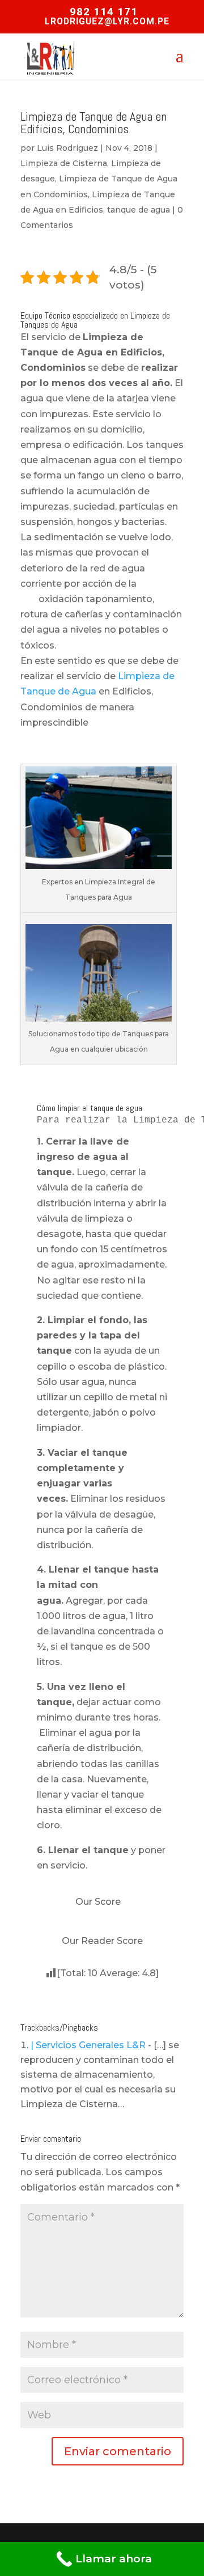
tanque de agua (139, 210)
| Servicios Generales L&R (88, 2045)
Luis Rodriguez (67, 148)
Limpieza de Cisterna (64, 163)
